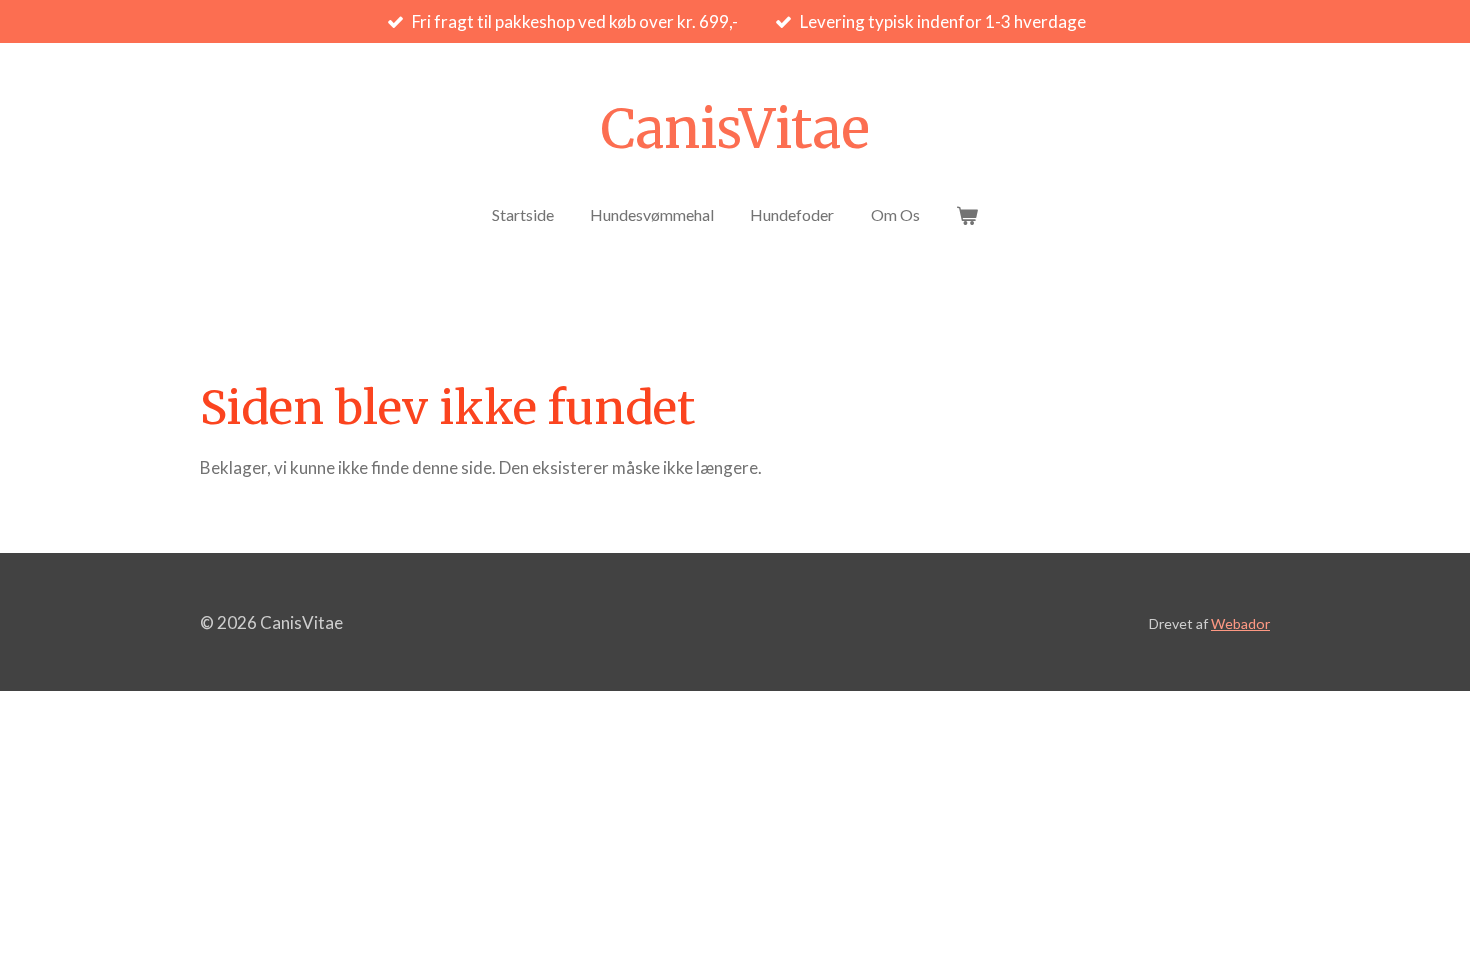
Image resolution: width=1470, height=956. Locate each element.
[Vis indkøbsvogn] (967, 215)
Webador (1240, 623)
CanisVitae (735, 129)
